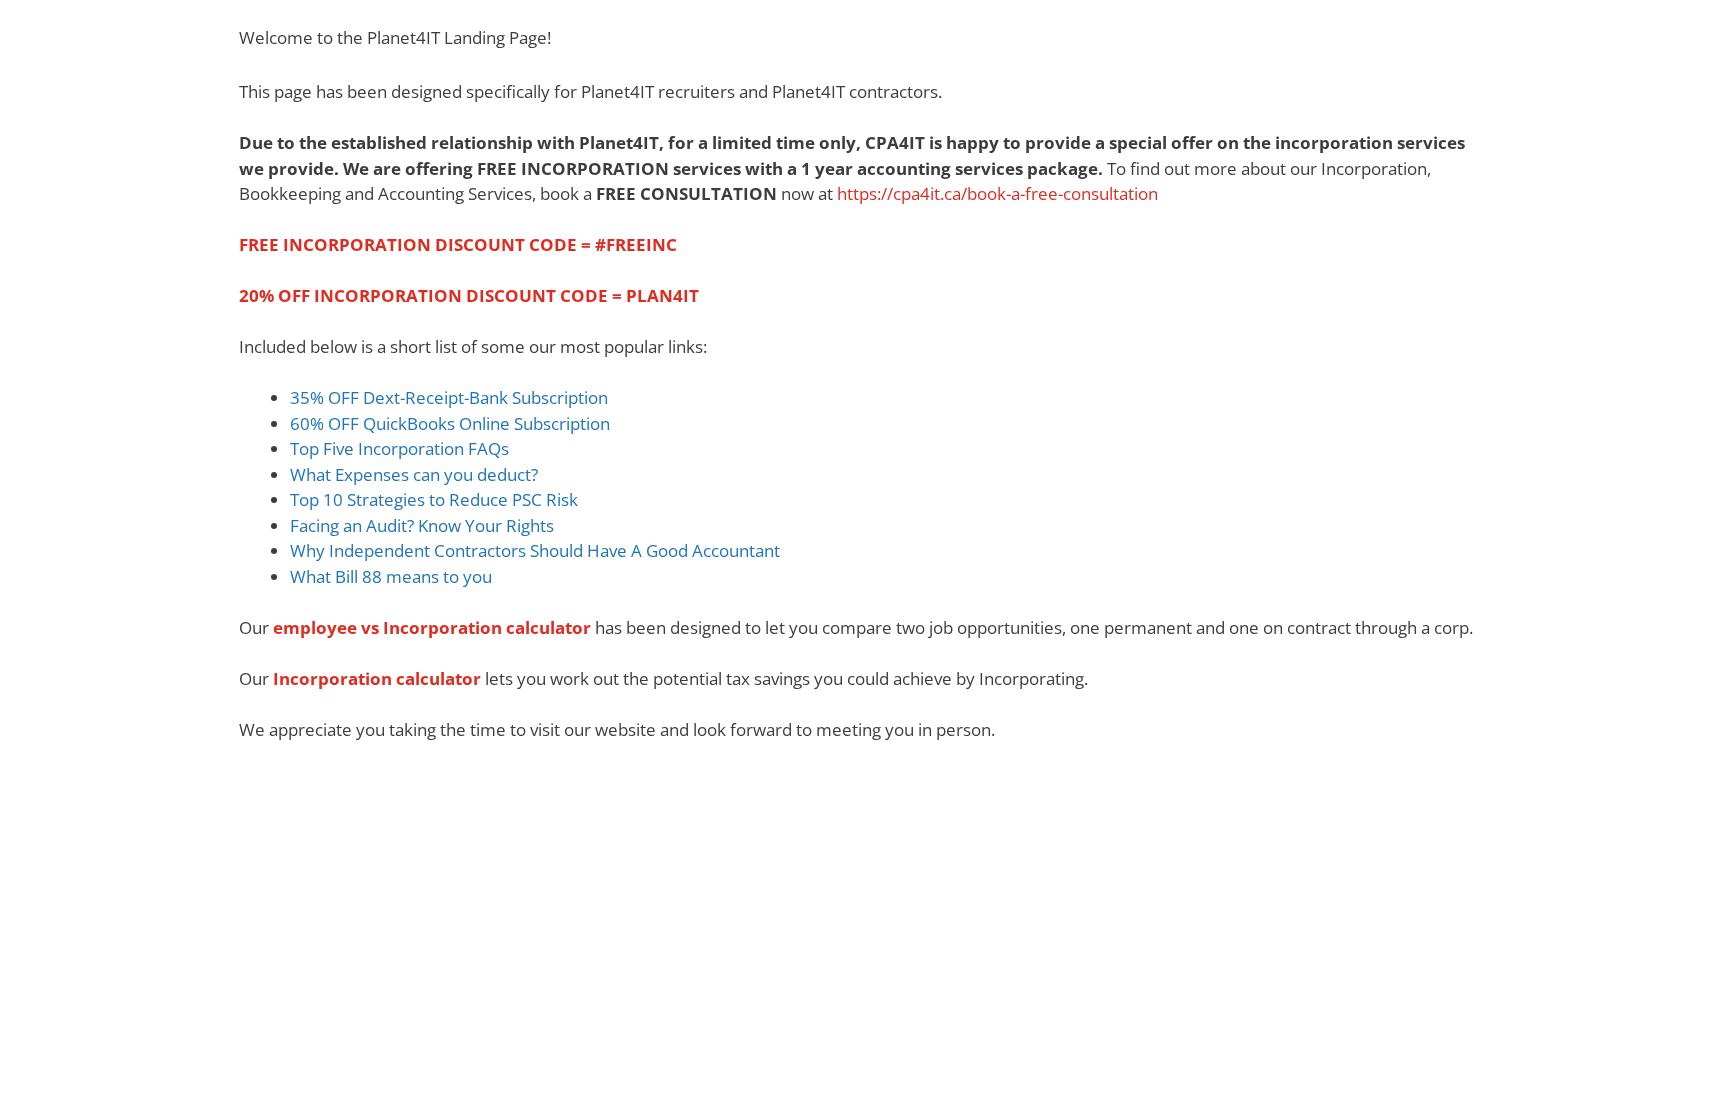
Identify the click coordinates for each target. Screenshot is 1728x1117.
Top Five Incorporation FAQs (399, 448)
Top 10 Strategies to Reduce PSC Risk (434, 499)
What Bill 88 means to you (391, 576)
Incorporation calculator (377, 678)
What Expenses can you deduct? (414, 474)
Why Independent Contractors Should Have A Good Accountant (535, 550)
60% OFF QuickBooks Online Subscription (452, 423)
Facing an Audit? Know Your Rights (422, 525)
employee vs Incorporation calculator (432, 627)
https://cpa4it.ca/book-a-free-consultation (997, 193)
